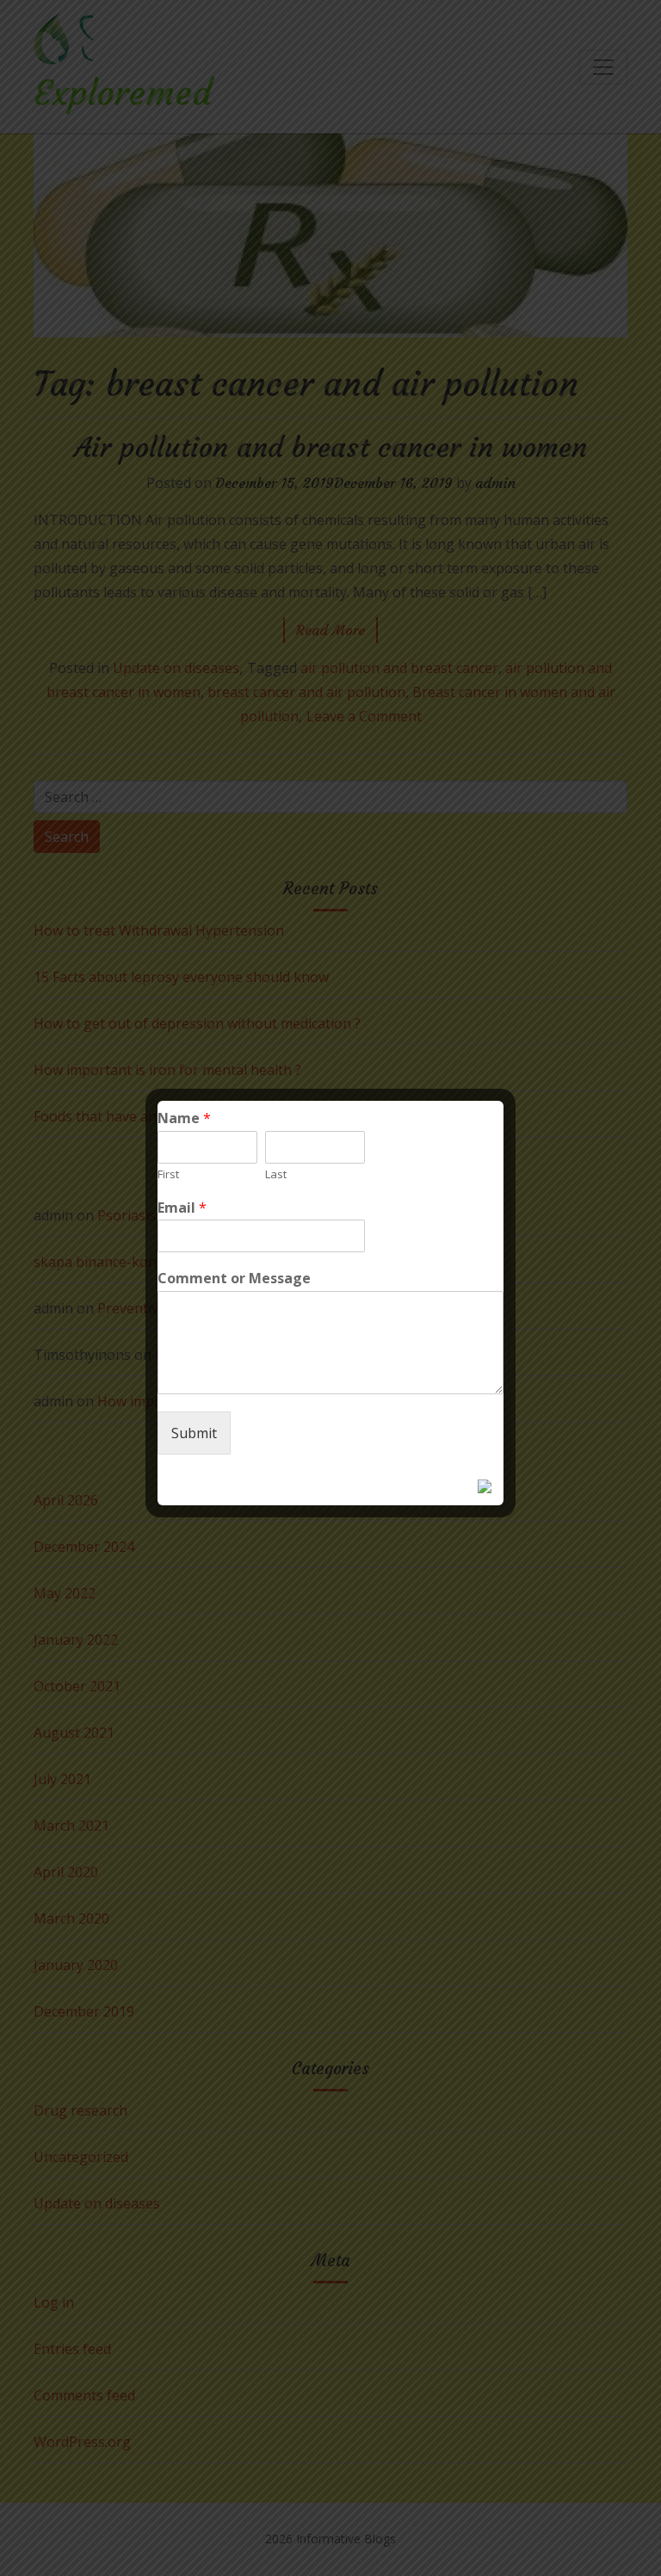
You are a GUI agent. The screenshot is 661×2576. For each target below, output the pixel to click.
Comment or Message (234, 1279)
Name (184, 1118)
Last (276, 1174)
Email (182, 1208)
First (168, 1174)
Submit (194, 1433)
